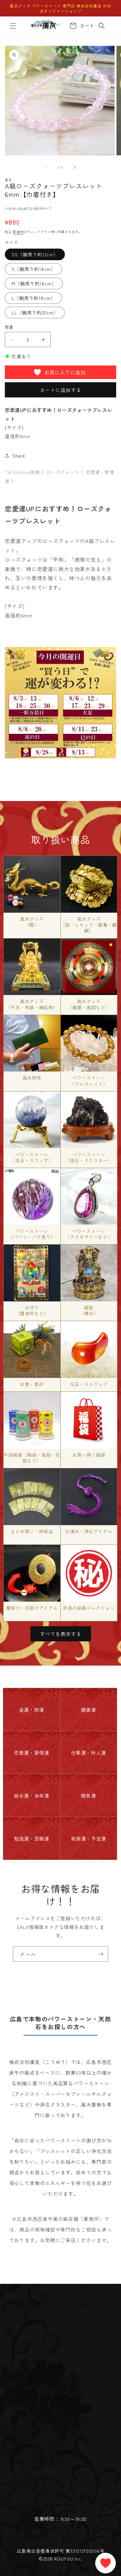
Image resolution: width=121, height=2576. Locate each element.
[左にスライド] (46, 168)
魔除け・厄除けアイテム (32, 1608)
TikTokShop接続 (22, 472)
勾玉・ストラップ (89, 1384)
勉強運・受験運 (31, 1838)
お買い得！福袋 (89, 1455)
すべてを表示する (61, 1634)
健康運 (89, 1710)
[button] (13, 26)
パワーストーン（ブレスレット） (89, 1081)
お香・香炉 (32, 1384)
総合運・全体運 (31, 1796)
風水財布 (32, 1078)
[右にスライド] (75, 168)
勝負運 (89, 1796)
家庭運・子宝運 (89, 1838)
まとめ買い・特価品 (32, 1531)
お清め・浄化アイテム (89, 1531)
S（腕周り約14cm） (33, 269)
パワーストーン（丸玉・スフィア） (32, 1157)
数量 (9, 327)
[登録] (101, 1954)
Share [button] (19, 456)
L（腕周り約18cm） (33, 298)
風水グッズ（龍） (32, 922)
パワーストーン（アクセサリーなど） (89, 1234)
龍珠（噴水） (89, 1310)
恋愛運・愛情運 (31, 1753)
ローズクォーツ (63, 472)
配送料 (18, 232)
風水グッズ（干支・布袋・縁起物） (32, 1004)
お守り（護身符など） (32, 1310)
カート (86, 26)
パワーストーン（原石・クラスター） (89, 1157)
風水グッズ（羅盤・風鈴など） (89, 1004)
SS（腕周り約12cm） (35, 254)
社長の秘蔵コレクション (89, 1608)
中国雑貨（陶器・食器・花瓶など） (32, 1458)
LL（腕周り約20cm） (35, 313)
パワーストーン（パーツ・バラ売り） (32, 1234)
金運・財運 (32, 1710)
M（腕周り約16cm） (34, 283)
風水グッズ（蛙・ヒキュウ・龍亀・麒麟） (89, 925)
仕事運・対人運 (89, 1753)
